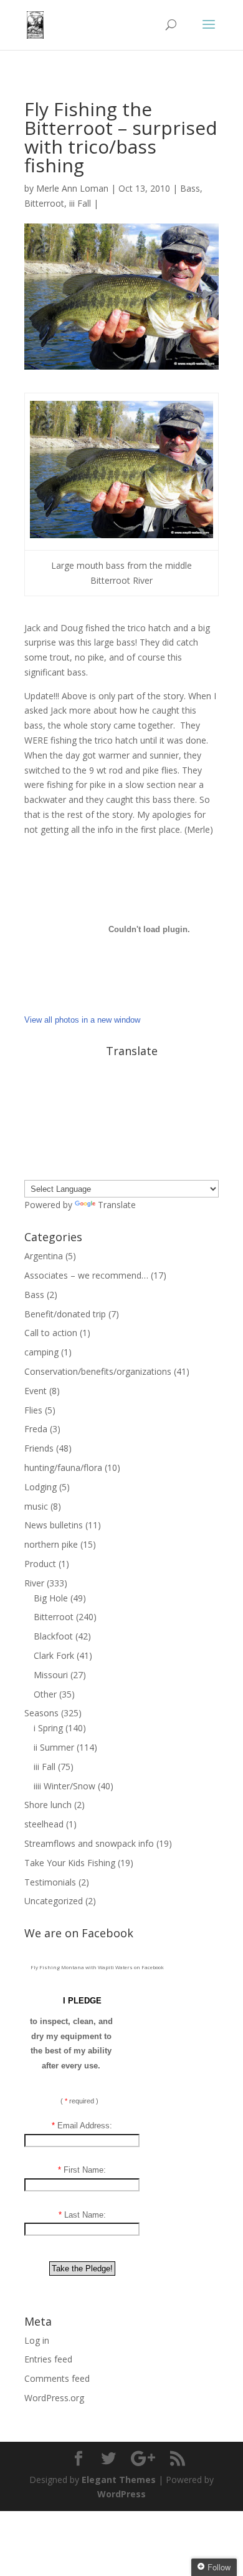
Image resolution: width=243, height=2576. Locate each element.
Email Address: (82, 2126)
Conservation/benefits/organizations (98, 1371)
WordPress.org (54, 2398)
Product (40, 1564)
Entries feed (48, 2359)
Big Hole (51, 1598)
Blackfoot (53, 1636)
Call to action (51, 1333)
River (34, 1583)
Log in (37, 2340)
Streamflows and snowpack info (89, 1843)
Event (36, 1391)
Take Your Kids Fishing (70, 1863)
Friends (39, 1448)
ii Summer (54, 1747)
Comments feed (57, 2378)
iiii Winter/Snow (64, 1786)
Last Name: (82, 2215)
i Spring (48, 1728)
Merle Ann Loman (72, 188)
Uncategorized (54, 1901)
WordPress (121, 2494)
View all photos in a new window (82, 1020)
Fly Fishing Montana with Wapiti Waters (82, 1967)
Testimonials (50, 1882)
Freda (36, 1429)
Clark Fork (54, 1655)
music (36, 1506)
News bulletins (54, 1525)
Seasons (41, 1713)
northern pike (51, 1544)
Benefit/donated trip (65, 1314)
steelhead (44, 1824)
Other (45, 1694)
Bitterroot (44, 203)
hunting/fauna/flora (63, 1467)
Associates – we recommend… (86, 1275)
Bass (190, 188)
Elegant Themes (119, 2480)
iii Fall (80, 203)
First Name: (82, 2170)
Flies (33, 1410)
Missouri (51, 1675)
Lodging (40, 1487)
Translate (117, 1205)
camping (41, 1352)
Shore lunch (48, 1805)
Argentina (44, 1256)
